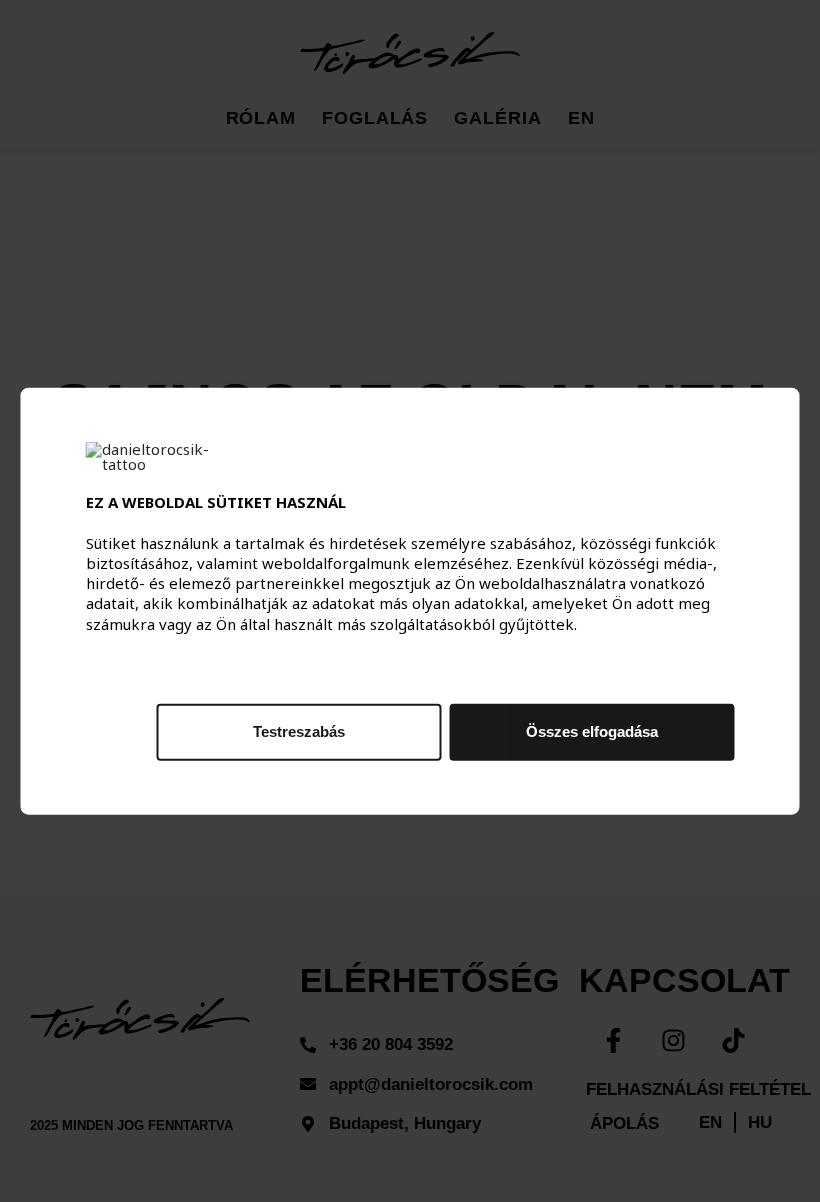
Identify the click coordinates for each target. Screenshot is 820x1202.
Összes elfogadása (592, 730)
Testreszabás (299, 730)
